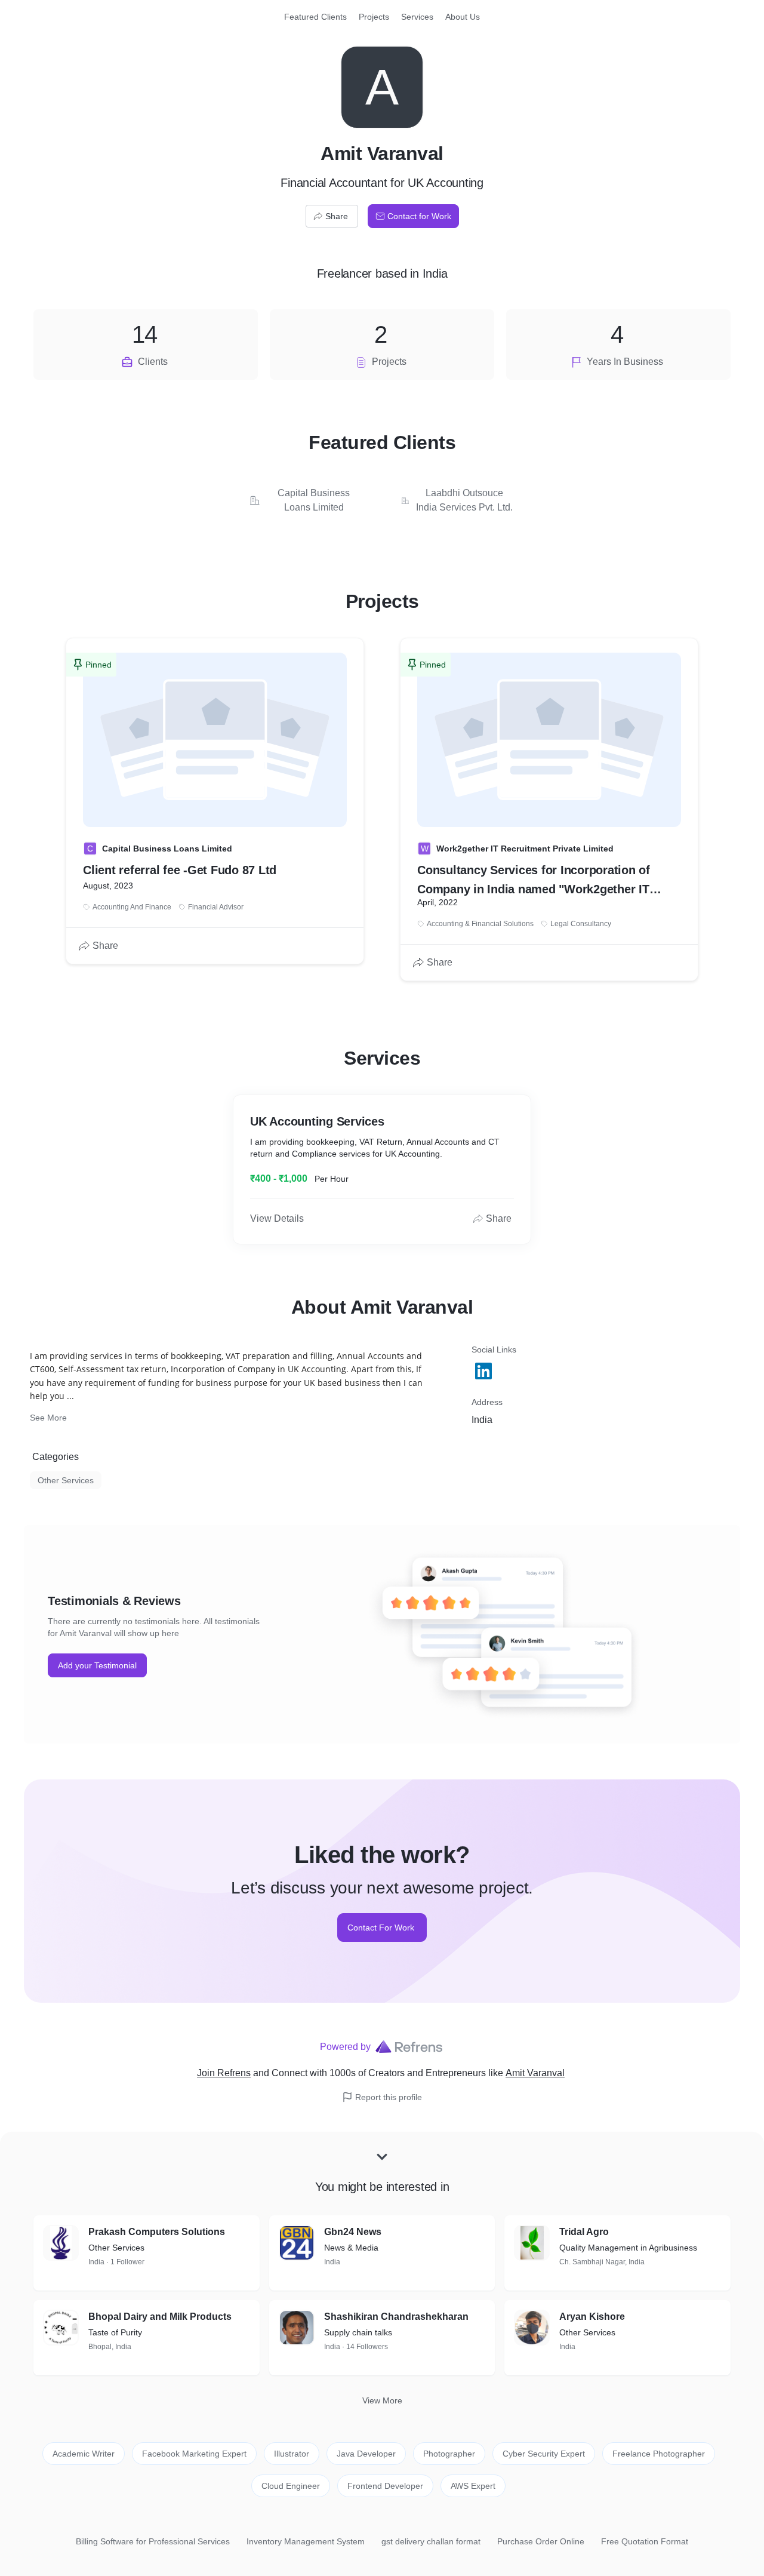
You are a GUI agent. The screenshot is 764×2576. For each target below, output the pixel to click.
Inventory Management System (306, 2541)
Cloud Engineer (291, 2486)
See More (48, 1418)
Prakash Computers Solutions (157, 2232)
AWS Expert (473, 2486)
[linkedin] (485, 1371)
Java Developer (366, 2454)
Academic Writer (84, 2454)
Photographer (449, 2454)
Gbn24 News (353, 2232)
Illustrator (292, 2454)
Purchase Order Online (541, 2541)
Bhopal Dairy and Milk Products (160, 2317)
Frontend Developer (385, 2486)
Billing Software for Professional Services (153, 2541)
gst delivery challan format (431, 2541)
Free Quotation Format (645, 2541)
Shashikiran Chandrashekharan (396, 2317)
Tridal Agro (584, 2232)
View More (382, 2400)
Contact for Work (419, 216)
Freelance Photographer (659, 2454)
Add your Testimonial (97, 1665)
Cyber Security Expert (544, 2454)
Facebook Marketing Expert (194, 2454)
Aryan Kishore (592, 2317)
